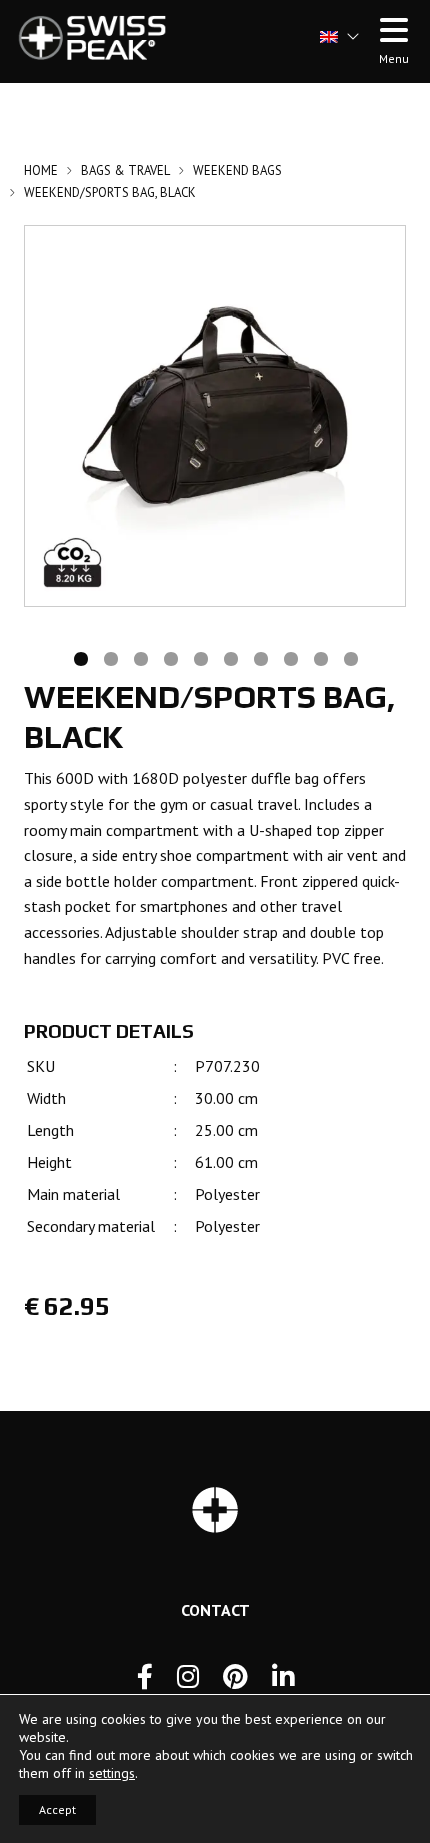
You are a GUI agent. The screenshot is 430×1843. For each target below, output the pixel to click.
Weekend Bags (237, 170)
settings (112, 1773)
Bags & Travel (125, 170)
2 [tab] (110, 657)
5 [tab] (200, 657)
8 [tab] (290, 657)
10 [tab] (350, 657)
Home (41, 170)
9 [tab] (320, 657)
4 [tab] (170, 657)
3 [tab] (140, 657)
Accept (57, 1809)
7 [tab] (260, 657)
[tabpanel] (215, 416)
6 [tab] (230, 657)
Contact (215, 1610)
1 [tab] (80, 657)
